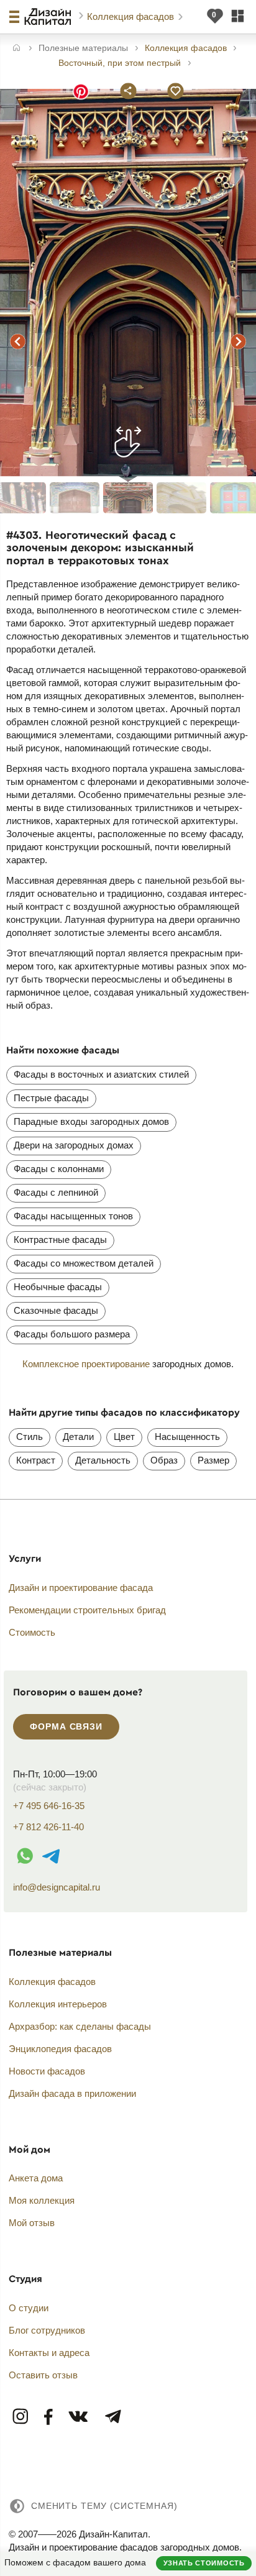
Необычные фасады (58, 1287)
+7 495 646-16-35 (49, 1806)
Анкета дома (36, 2178)
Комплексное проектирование (86, 1364)
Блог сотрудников (47, 2330)
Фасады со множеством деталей (84, 1263)
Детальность (103, 1460)
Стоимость (32, 1632)
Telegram (112, 2417)
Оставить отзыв (43, 2375)
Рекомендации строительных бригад (87, 1610)
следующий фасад (239, 342)
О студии (29, 2308)
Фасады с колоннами (59, 1169)
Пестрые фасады (51, 1098)
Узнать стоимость (204, 2563)
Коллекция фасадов (132, 16)
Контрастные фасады (60, 1240)
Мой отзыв (32, 2223)
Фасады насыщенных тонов (73, 1216)
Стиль (30, 1437)
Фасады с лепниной (56, 1192)
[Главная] (16, 49)
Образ (164, 1460)
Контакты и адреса (49, 2353)
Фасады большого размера (72, 1334)
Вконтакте (79, 2417)
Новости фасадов (47, 2071)
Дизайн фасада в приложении (72, 2093)
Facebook (49, 2417)
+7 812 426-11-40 (48, 1827)
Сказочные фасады (56, 1310)
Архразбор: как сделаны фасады (80, 2026)
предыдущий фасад (17, 342)
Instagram (21, 2417)
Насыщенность (187, 1437)
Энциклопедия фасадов (60, 2049)
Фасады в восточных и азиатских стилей (101, 1074)
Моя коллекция (42, 2200)
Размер (213, 1460)
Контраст (36, 1460)
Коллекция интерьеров (58, 2004)
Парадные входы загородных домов (91, 1121)
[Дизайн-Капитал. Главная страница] (49, 17)
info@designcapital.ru (57, 1887)
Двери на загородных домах (74, 1145)
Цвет (124, 1437)
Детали (78, 1437)
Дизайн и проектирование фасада (81, 1588)
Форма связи (66, 1726)
